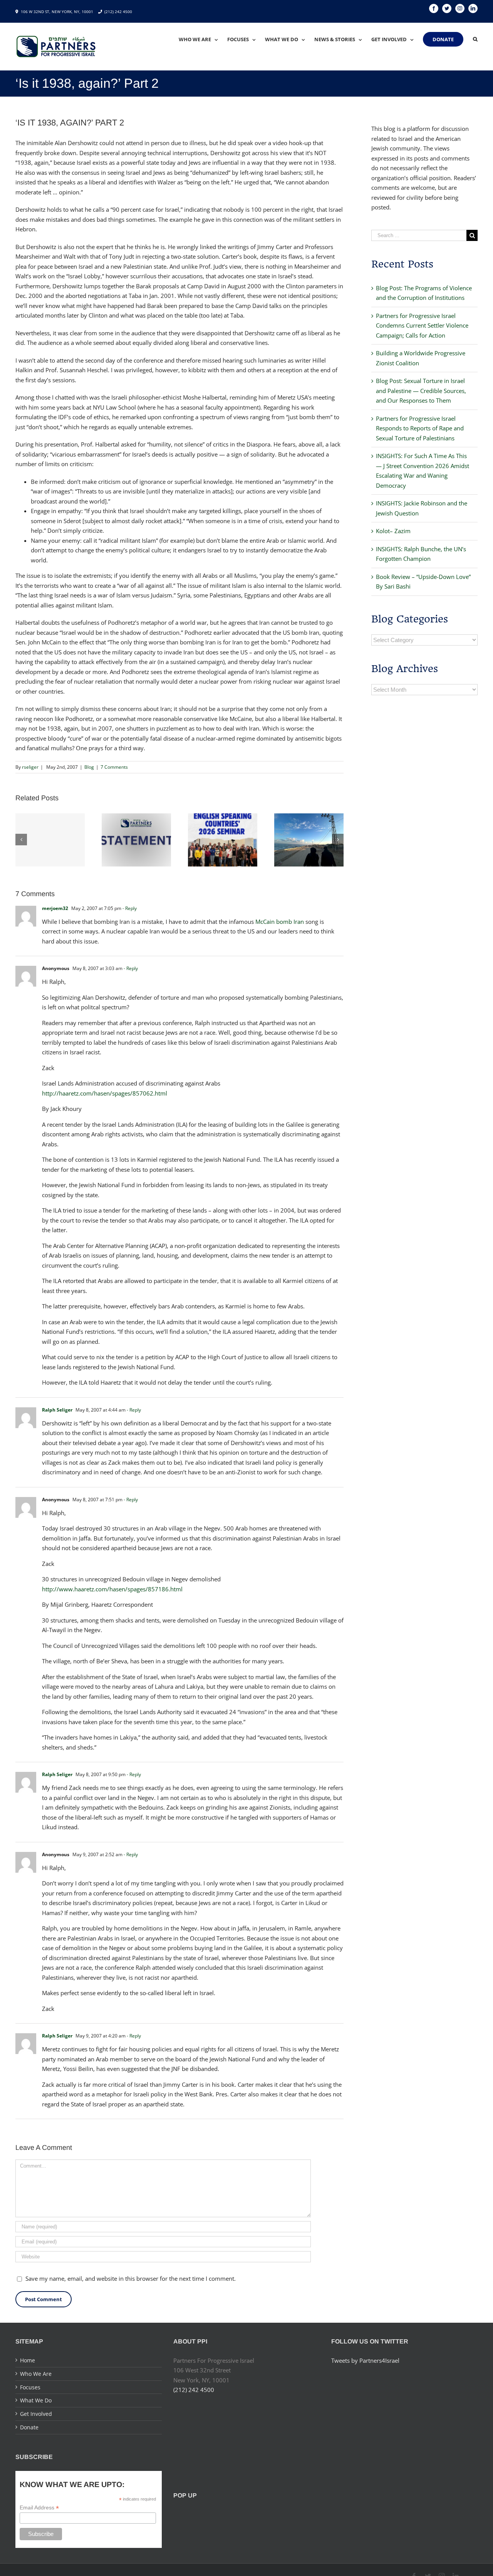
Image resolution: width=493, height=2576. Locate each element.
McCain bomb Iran (280, 922)
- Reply (130, 908)
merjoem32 (55, 908)
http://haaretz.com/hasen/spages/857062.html (105, 1093)
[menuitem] (203, 39)
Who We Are (36, 2374)
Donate (29, 2427)
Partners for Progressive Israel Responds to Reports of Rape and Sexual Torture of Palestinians (420, 428)
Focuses (30, 2387)
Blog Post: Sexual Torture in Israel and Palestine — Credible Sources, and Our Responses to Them (421, 391)
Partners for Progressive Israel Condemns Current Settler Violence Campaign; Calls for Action (422, 325)
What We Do (36, 2400)
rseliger (30, 767)
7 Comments (114, 767)
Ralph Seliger (57, 1410)
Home (28, 2360)
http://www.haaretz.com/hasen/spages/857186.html (112, 1589)
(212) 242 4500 (118, 12)
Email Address (39, 2508)
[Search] (475, 39)
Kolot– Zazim (393, 531)
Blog (89, 767)
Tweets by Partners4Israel (365, 2360)
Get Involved (36, 2414)
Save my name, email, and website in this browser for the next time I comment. (131, 2278)
